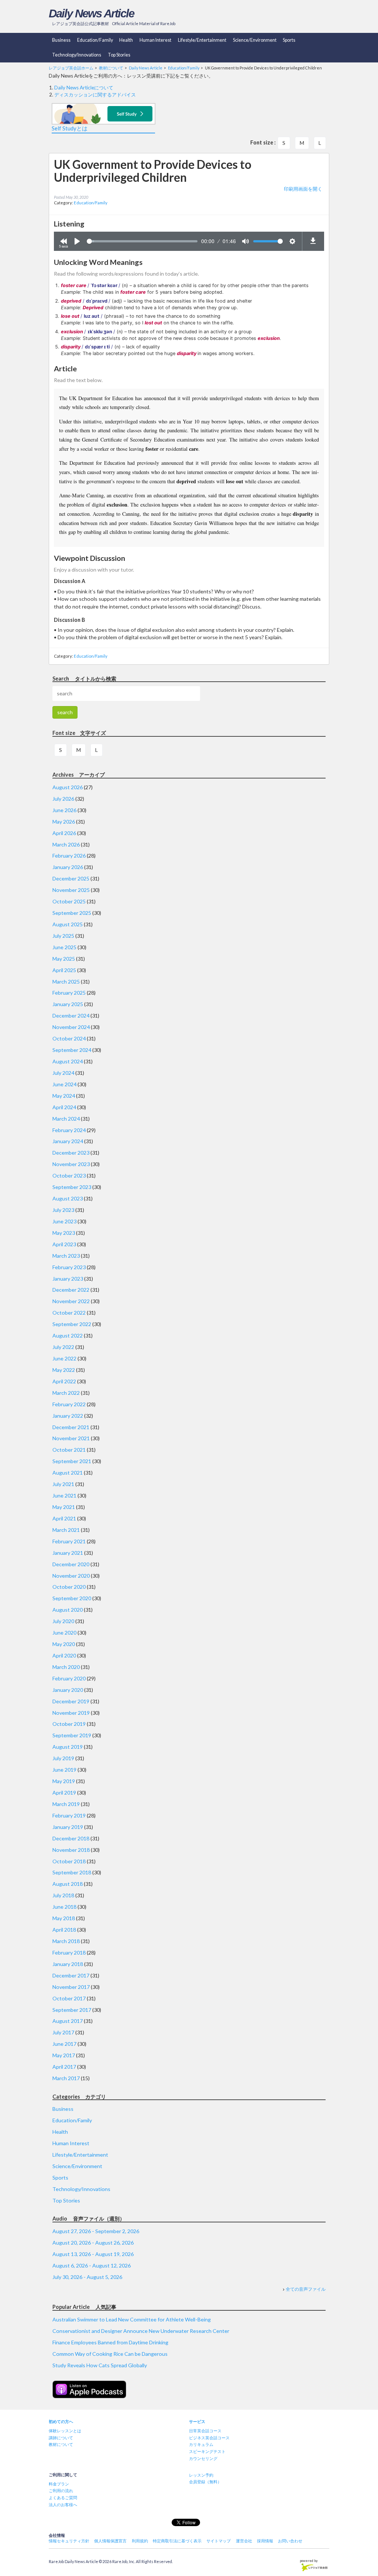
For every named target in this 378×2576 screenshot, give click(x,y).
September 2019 (72, 1735)
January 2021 (68, 1553)
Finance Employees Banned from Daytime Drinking (110, 2342)
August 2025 (68, 924)
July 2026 (63, 799)
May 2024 (64, 1096)
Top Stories (119, 55)
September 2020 (72, 1598)
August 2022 (68, 1335)
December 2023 (71, 1153)
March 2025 (66, 982)
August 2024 (68, 1061)
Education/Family (95, 40)
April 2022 (64, 1381)
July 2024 (63, 1073)
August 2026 (68, 787)
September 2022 (72, 1324)
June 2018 (64, 1907)
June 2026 (64, 810)
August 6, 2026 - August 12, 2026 (92, 2265)
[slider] (142, 241)
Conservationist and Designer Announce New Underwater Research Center (141, 2331)
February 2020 (69, 1678)
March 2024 (66, 1119)
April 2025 (64, 970)
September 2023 (72, 1187)
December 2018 (71, 1838)
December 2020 (71, 1564)
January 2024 (68, 1141)
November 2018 (71, 1850)
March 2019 (66, 1804)
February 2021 (69, 1541)
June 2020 (64, 1633)
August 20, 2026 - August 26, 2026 (93, 2243)
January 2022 (68, 1416)
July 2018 (63, 1895)
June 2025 (64, 947)
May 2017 (64, 2055)
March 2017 (66, 2078)
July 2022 (63, 1347)
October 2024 (69, 1038)
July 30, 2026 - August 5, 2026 (87, 2277)
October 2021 (69, 1450)
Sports (289, 40)
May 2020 (64, 1644)
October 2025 (69, 901)
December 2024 (71, 1016)
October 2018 (69, 1861)
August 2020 (68, 1610)
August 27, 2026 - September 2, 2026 (96, 2231)
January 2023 (68, 1279)
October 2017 (69, 1998)
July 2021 (63, 1484)
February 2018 (69, 1953)
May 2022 (64, 1370)
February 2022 (69, 1404)
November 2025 (71, 890)
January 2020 (68, 1690)
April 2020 (64, 1655)
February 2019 (69, 1815)
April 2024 (64, 1107)
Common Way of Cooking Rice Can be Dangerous (110, 2354)
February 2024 (69, 1130)
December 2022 (71, 1290)
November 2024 (71, 1027)
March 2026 (66, 844)
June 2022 (64, 1358)
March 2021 (66, 1530)
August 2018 (68, 1884)
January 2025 (68, 1004)
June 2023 (64, 1221)
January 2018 (68, 1964)
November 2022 (71, 1301)
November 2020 (71, 1576)
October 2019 (69, 1724)
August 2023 (68, 1198)
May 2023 (64, 1233)
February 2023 (69, 1267)
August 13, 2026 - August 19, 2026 (93, 2254)
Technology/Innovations (77, 55)
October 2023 (69, 1175)
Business (61, 40)
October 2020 (69, 1587)
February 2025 (69, 993)
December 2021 (71, 1427)
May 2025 (64, 959)
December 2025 (71, 878)
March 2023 (66, 1256)
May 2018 (64, 1918)
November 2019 (71, 1713)
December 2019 (71, 1701)
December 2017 (71, 1975)
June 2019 (64, 1770)
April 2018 (64, 1930)
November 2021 (71, 1438)
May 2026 (64, 822)
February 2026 (69, 856)
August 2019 (68, 1747)
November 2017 (71, 1987)
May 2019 (64, 1781)
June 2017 (64, 2044)
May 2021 (64, 1507)
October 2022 (69, 1313)
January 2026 (68, 867)
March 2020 (66, 1667)
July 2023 (63, 1210)
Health (126, 40)
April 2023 (64, 1244)
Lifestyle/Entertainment (202, 40)
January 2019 (68, 1827)
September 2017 (72, 2010)
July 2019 (63, 1758)
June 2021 (64, 1495)
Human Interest (155, 40)
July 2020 (63, 1621)
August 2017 (68, 2021)
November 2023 (71, 1164)
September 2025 (72, 913)
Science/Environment (255, 40)
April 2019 (64, 1793)
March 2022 (66, 1393)
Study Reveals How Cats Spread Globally (100, 2365)
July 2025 (63, 936)
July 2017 (63, 2032)
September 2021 (72, 1461)
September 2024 (72, 1050)
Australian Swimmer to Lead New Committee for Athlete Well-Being (132, 2319)
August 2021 (68, 1473)
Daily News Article (91, 13)
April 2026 (64, 833)
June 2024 (64, 1084)
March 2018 (66, 1941)
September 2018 (72, 1872)
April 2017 (64, 2067)
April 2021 (64, 1518)
